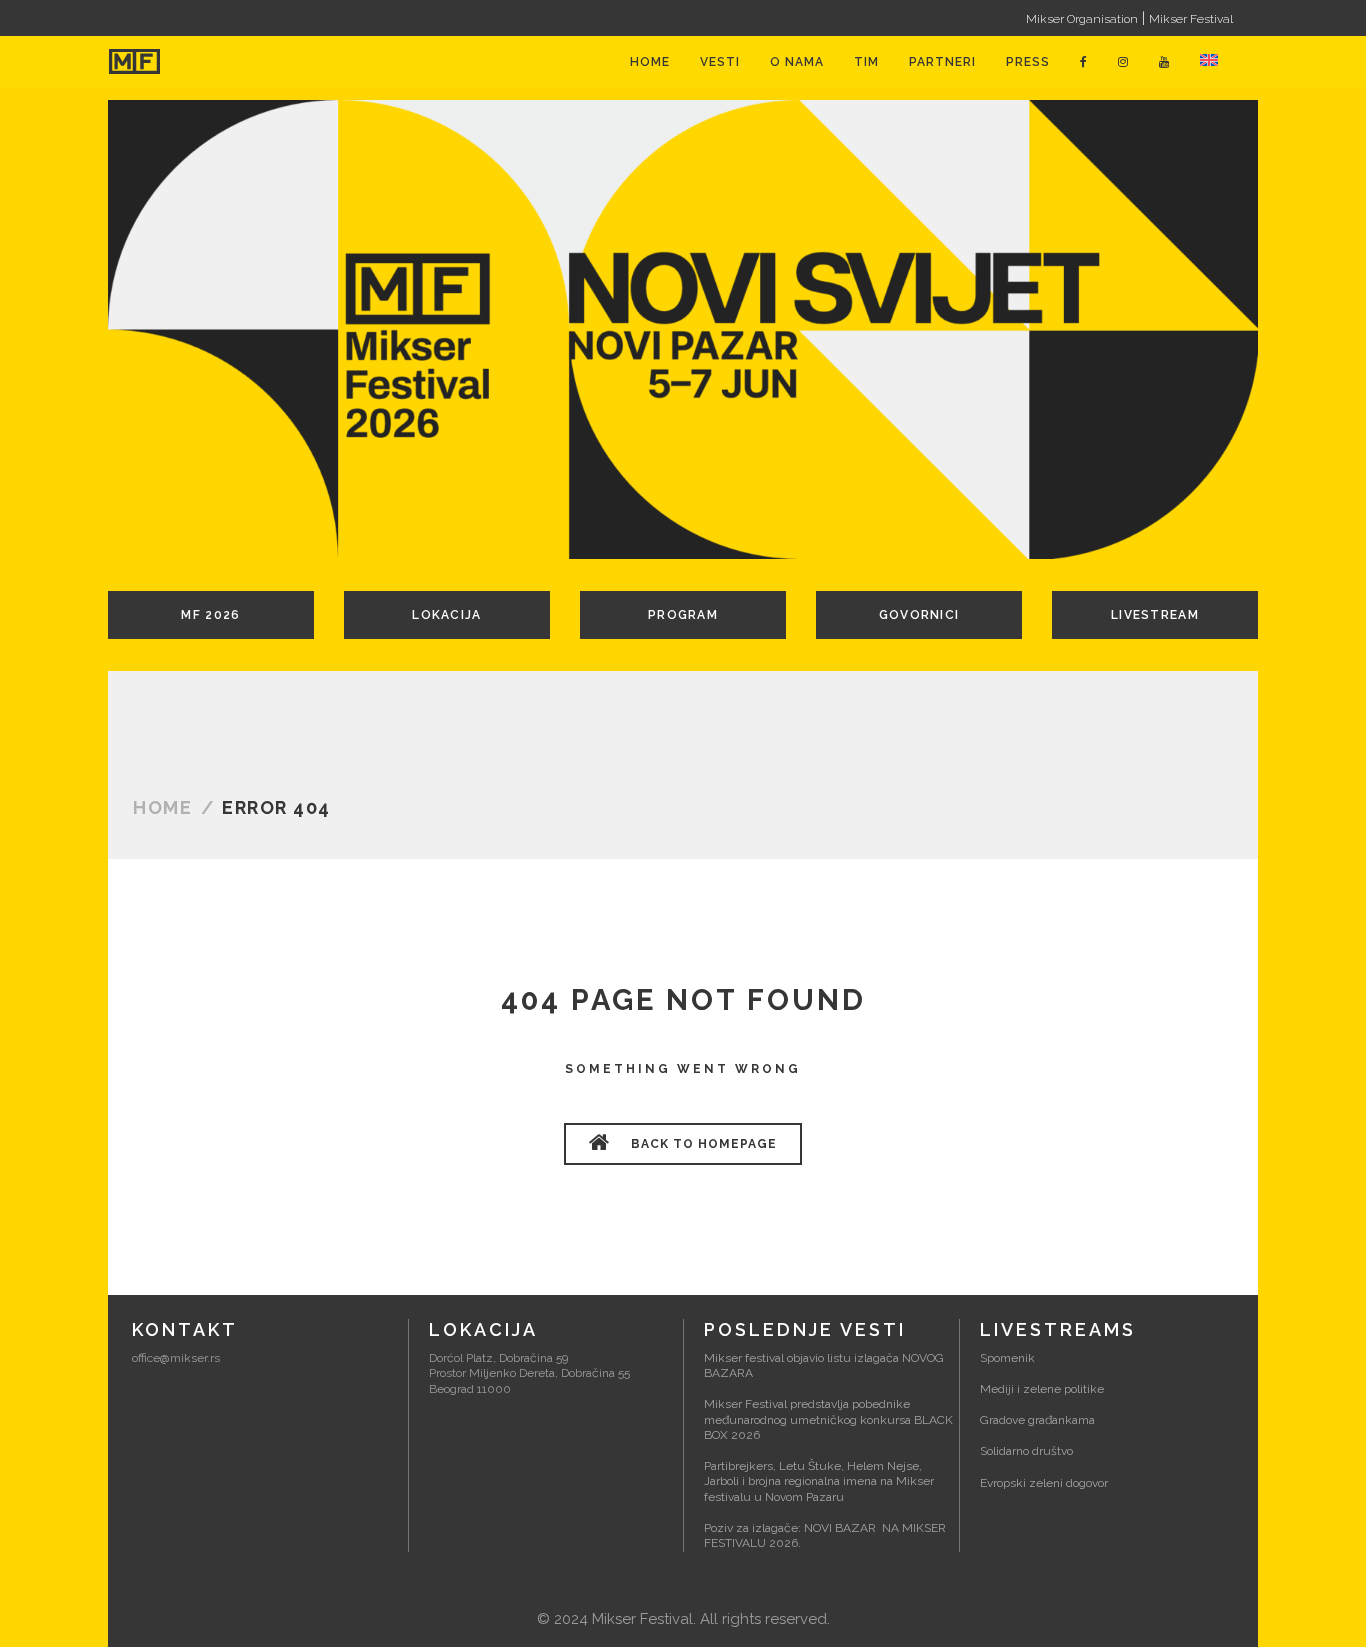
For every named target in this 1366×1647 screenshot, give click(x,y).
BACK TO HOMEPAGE (702, 1144)
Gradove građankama (1037, 1420)
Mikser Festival (1191, 19)
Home (162, 807)
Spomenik (1007, 1358)
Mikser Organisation (1082, 19)
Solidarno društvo (1026, 1451)
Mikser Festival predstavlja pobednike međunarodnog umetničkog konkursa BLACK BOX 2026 (828, 1419)
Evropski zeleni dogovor (1044, 1483)
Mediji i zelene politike (1042, 1389)
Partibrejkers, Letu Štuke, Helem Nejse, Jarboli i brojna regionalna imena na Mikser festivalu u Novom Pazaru (819, 1481)
